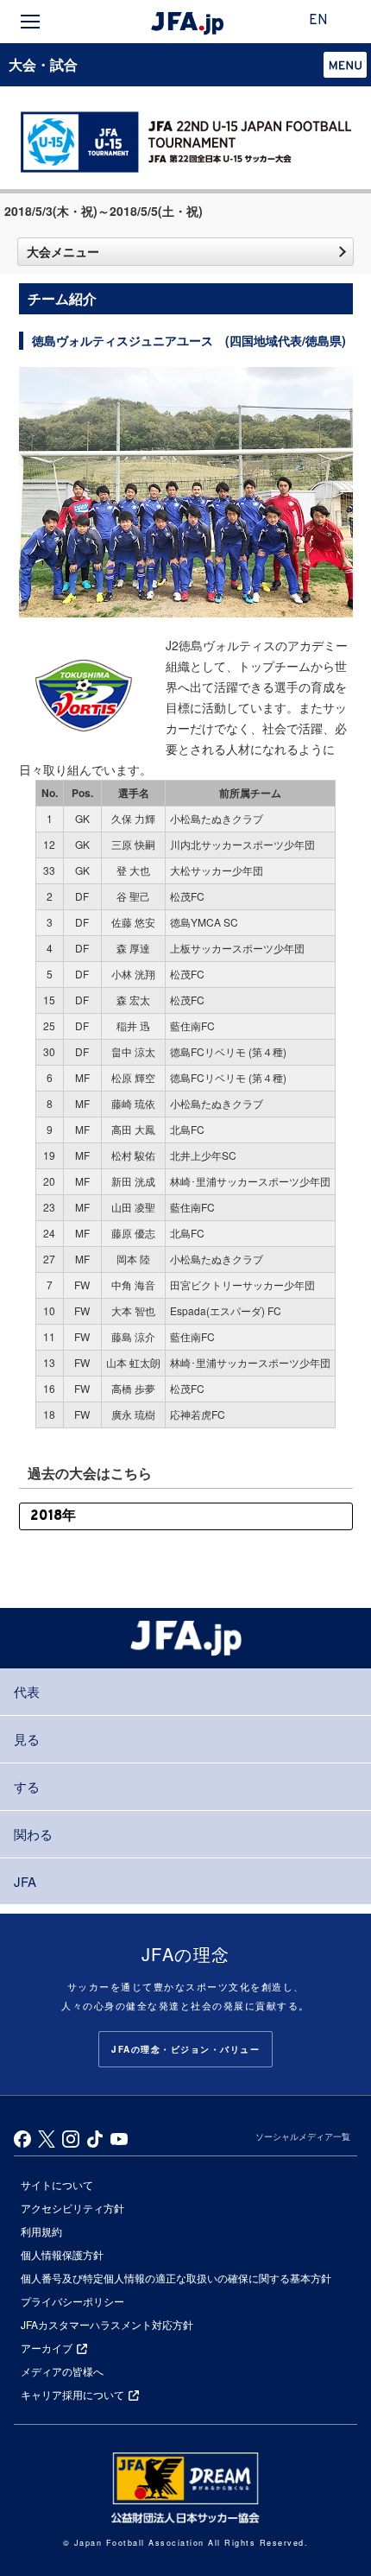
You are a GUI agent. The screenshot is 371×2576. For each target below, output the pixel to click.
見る (27, 1739)
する (27, 1786)
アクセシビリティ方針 (72, 2208)
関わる (33, 1834)
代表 (27, 1691)
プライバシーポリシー (72, 2301)
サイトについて (57, 2184)
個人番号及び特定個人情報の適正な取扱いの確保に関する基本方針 (176, 2278)
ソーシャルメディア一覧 (303, 2136)
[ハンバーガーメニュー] (30, 22)
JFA (25, 1881)
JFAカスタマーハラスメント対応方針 (107, 2324)
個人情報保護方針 (62, 2254)
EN (318, 21)
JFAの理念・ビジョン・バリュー (185, 2049)
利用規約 (41, 2231)
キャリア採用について (72, 2394)
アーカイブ (47, 2348)
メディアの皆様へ (62, 2371)
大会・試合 (43, 64)
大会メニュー (63, 251)
